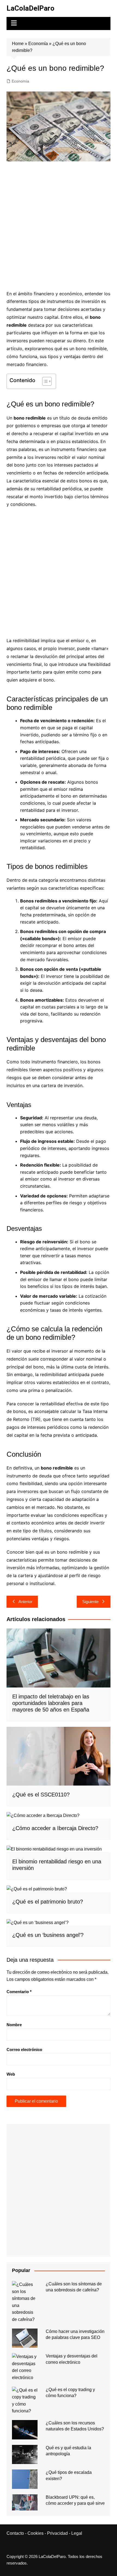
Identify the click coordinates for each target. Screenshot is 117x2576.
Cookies (36, 2533)
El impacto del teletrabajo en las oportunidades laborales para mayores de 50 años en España (51, 1703)
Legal (77, 2533)
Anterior (25, 1602)
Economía (38, 44)
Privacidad (57, 2533)
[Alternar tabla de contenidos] (44, 381)
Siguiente (90, 1602)
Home (18, 44)
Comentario (19, 1992)
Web (11, 2074)
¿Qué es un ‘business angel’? (48, 1935)
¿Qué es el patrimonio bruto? (48, 1902)
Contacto (15, 2533)
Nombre (14, 2025)
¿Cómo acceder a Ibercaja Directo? (55, 1828)
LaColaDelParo (30, 8)
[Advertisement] (59, 226)
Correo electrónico (24, 2050)
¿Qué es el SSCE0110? (41, 1795)
